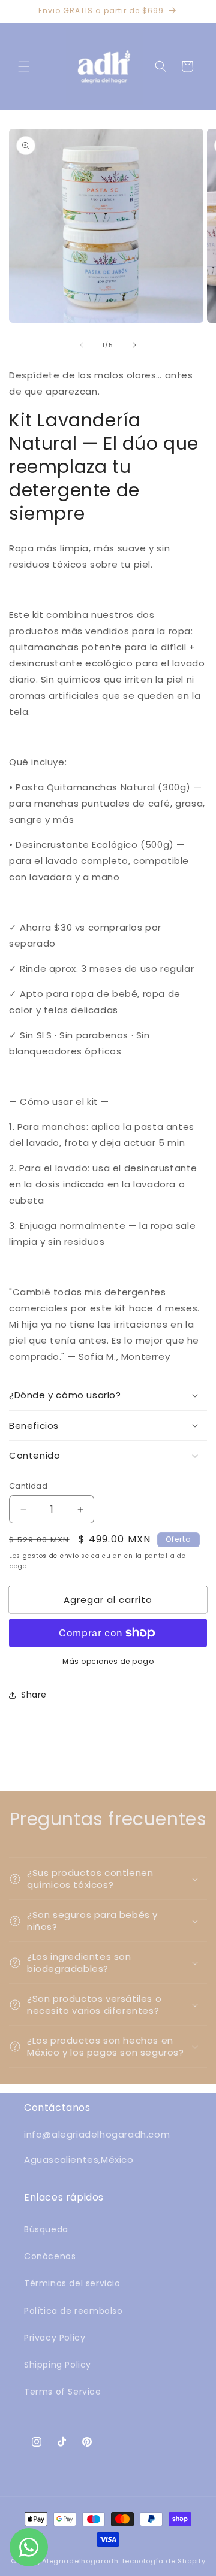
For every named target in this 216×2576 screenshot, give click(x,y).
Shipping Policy (58, 2365)
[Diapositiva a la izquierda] (82, 345)
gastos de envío (51, 1556)
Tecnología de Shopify (163, 2561)
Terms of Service (63, 2392)
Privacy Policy (55, 2338)
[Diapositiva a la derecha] (134, 345)
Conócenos (50, 2256)
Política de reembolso (73, 2311)
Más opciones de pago (108, 1661)
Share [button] (34, 1695)
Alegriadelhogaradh (80, 2561)
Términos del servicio (72, 2283)
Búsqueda (46, 2229)
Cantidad (28, 1486)
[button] (24, 66)
